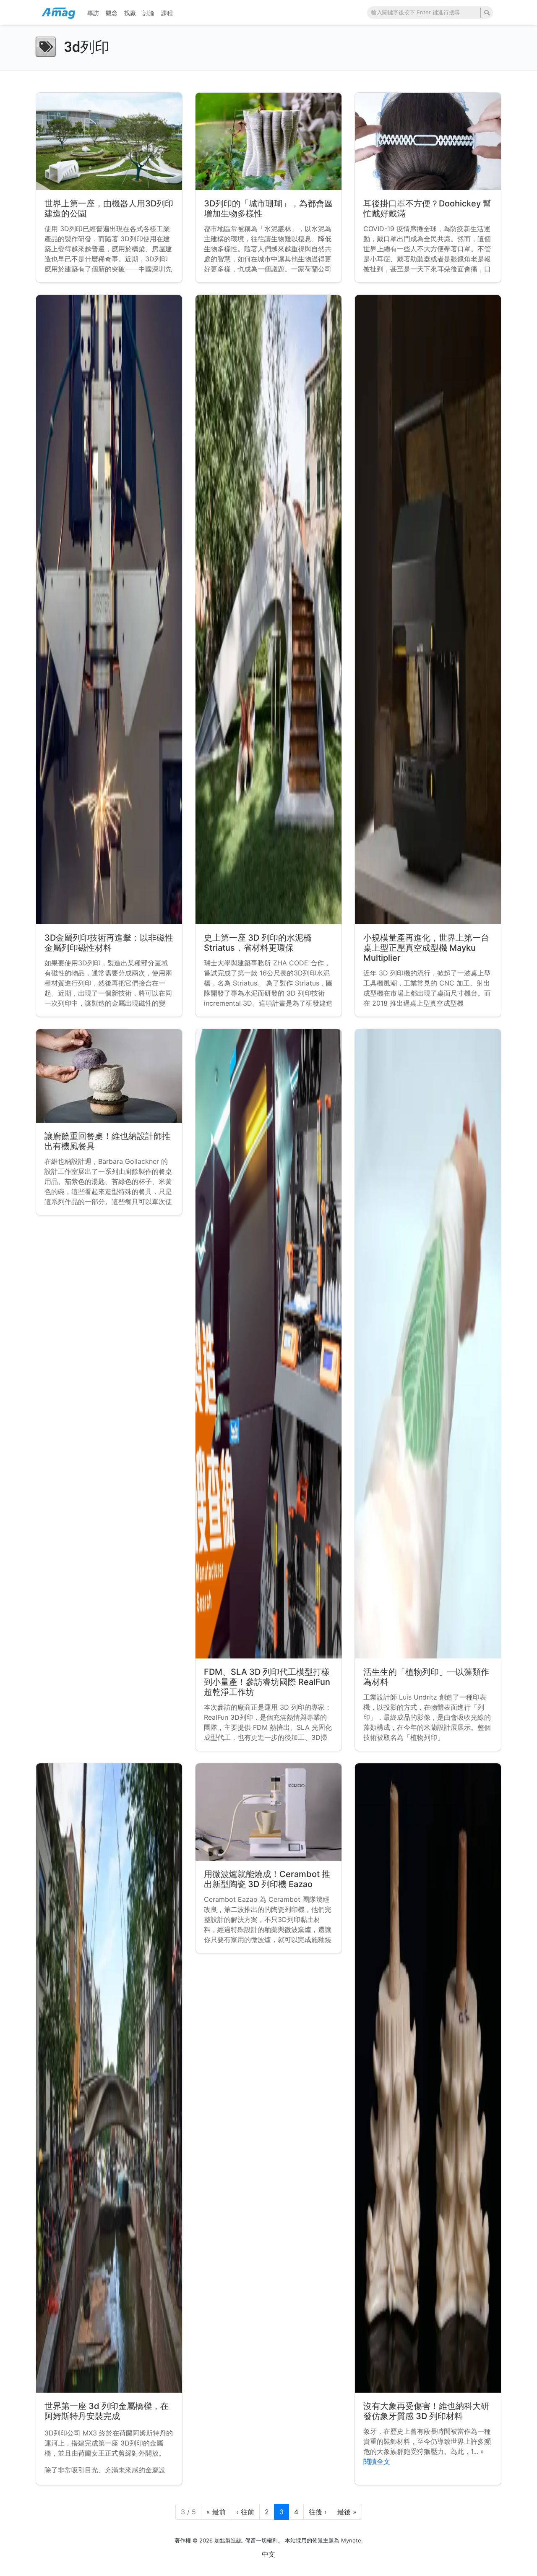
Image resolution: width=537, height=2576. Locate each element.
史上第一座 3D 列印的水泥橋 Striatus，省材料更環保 (258, 943)
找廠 (130, 13)
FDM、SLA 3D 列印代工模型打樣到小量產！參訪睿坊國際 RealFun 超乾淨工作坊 (267, 1682)
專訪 (93, 13)
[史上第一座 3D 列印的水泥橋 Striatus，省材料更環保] (268, 610)
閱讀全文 (377, 2461)
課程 (167, 13)
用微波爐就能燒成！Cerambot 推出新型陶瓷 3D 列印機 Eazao (267, 1879)
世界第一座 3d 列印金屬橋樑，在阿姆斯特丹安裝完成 (107, 2411)
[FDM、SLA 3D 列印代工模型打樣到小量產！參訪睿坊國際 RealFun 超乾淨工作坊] (268, 1344)
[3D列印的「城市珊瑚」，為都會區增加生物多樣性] (268, 141)
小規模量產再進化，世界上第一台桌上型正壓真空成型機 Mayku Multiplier (426, 948)
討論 (149, 13)
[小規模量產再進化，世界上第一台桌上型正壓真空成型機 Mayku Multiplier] (428, 610)
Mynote (351, 2540)
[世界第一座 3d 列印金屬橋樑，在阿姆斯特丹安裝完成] (109, 2078)
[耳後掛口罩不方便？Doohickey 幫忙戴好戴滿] (428, 141)
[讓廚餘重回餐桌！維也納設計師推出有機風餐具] (109, 1076)
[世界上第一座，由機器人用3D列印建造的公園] (109, 141)
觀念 (112, 13)
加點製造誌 (228, 2540)
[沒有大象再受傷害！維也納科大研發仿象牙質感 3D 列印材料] (428, 2078)
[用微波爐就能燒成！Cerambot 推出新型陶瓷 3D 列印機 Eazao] (268, 1812)
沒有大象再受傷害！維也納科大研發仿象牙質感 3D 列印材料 (426, 2411)
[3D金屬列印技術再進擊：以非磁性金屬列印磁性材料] (109, 610)
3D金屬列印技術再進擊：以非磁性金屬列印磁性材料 (109, 943)
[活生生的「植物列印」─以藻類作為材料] (428, 1344)
